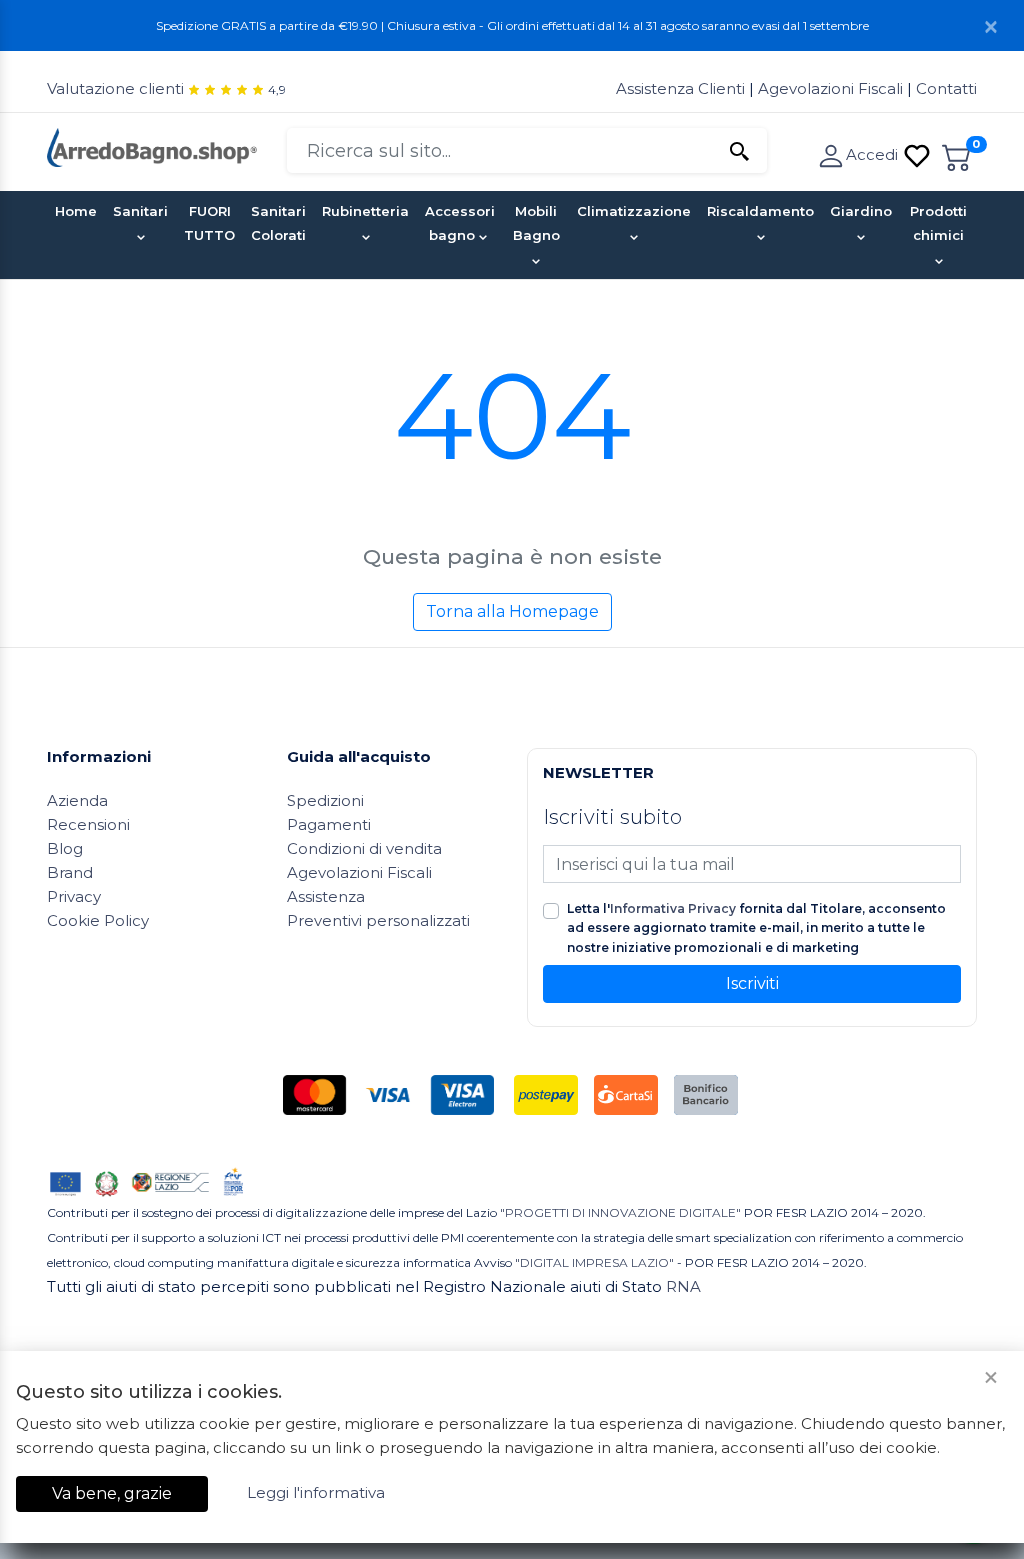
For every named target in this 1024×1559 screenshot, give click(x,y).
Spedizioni (325, 800)
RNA (683, 1286)
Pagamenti (329, 824)
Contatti (946, 88)
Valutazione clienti (115, 88)
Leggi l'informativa (316, 1492)
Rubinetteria (365, 211)
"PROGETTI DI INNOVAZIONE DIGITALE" (620, 1212)
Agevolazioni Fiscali (830, 88)
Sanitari (140, 211)
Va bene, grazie (112, 1493)
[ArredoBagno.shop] (152, 145)
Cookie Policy (98, 920)
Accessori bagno (460, 223)
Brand (70, 872)
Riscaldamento (760, 211)
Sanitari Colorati (278, 223)
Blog (65, 848)
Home (76, 211)
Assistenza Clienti (682, 88)
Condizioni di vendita (364, 848)
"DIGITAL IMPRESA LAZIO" (594, 1262)
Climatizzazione (634, 211)
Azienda (77, 800)
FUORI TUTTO (209, 223)
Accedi (874, 154)
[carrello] (957, 154)
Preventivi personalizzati (378, 920)
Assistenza (326, 896)
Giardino (861, 211)
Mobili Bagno (536, 223)
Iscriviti (752, 983)
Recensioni (88, 824)
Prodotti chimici (938, 223)
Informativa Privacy (673, 908)
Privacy (74, 896)
